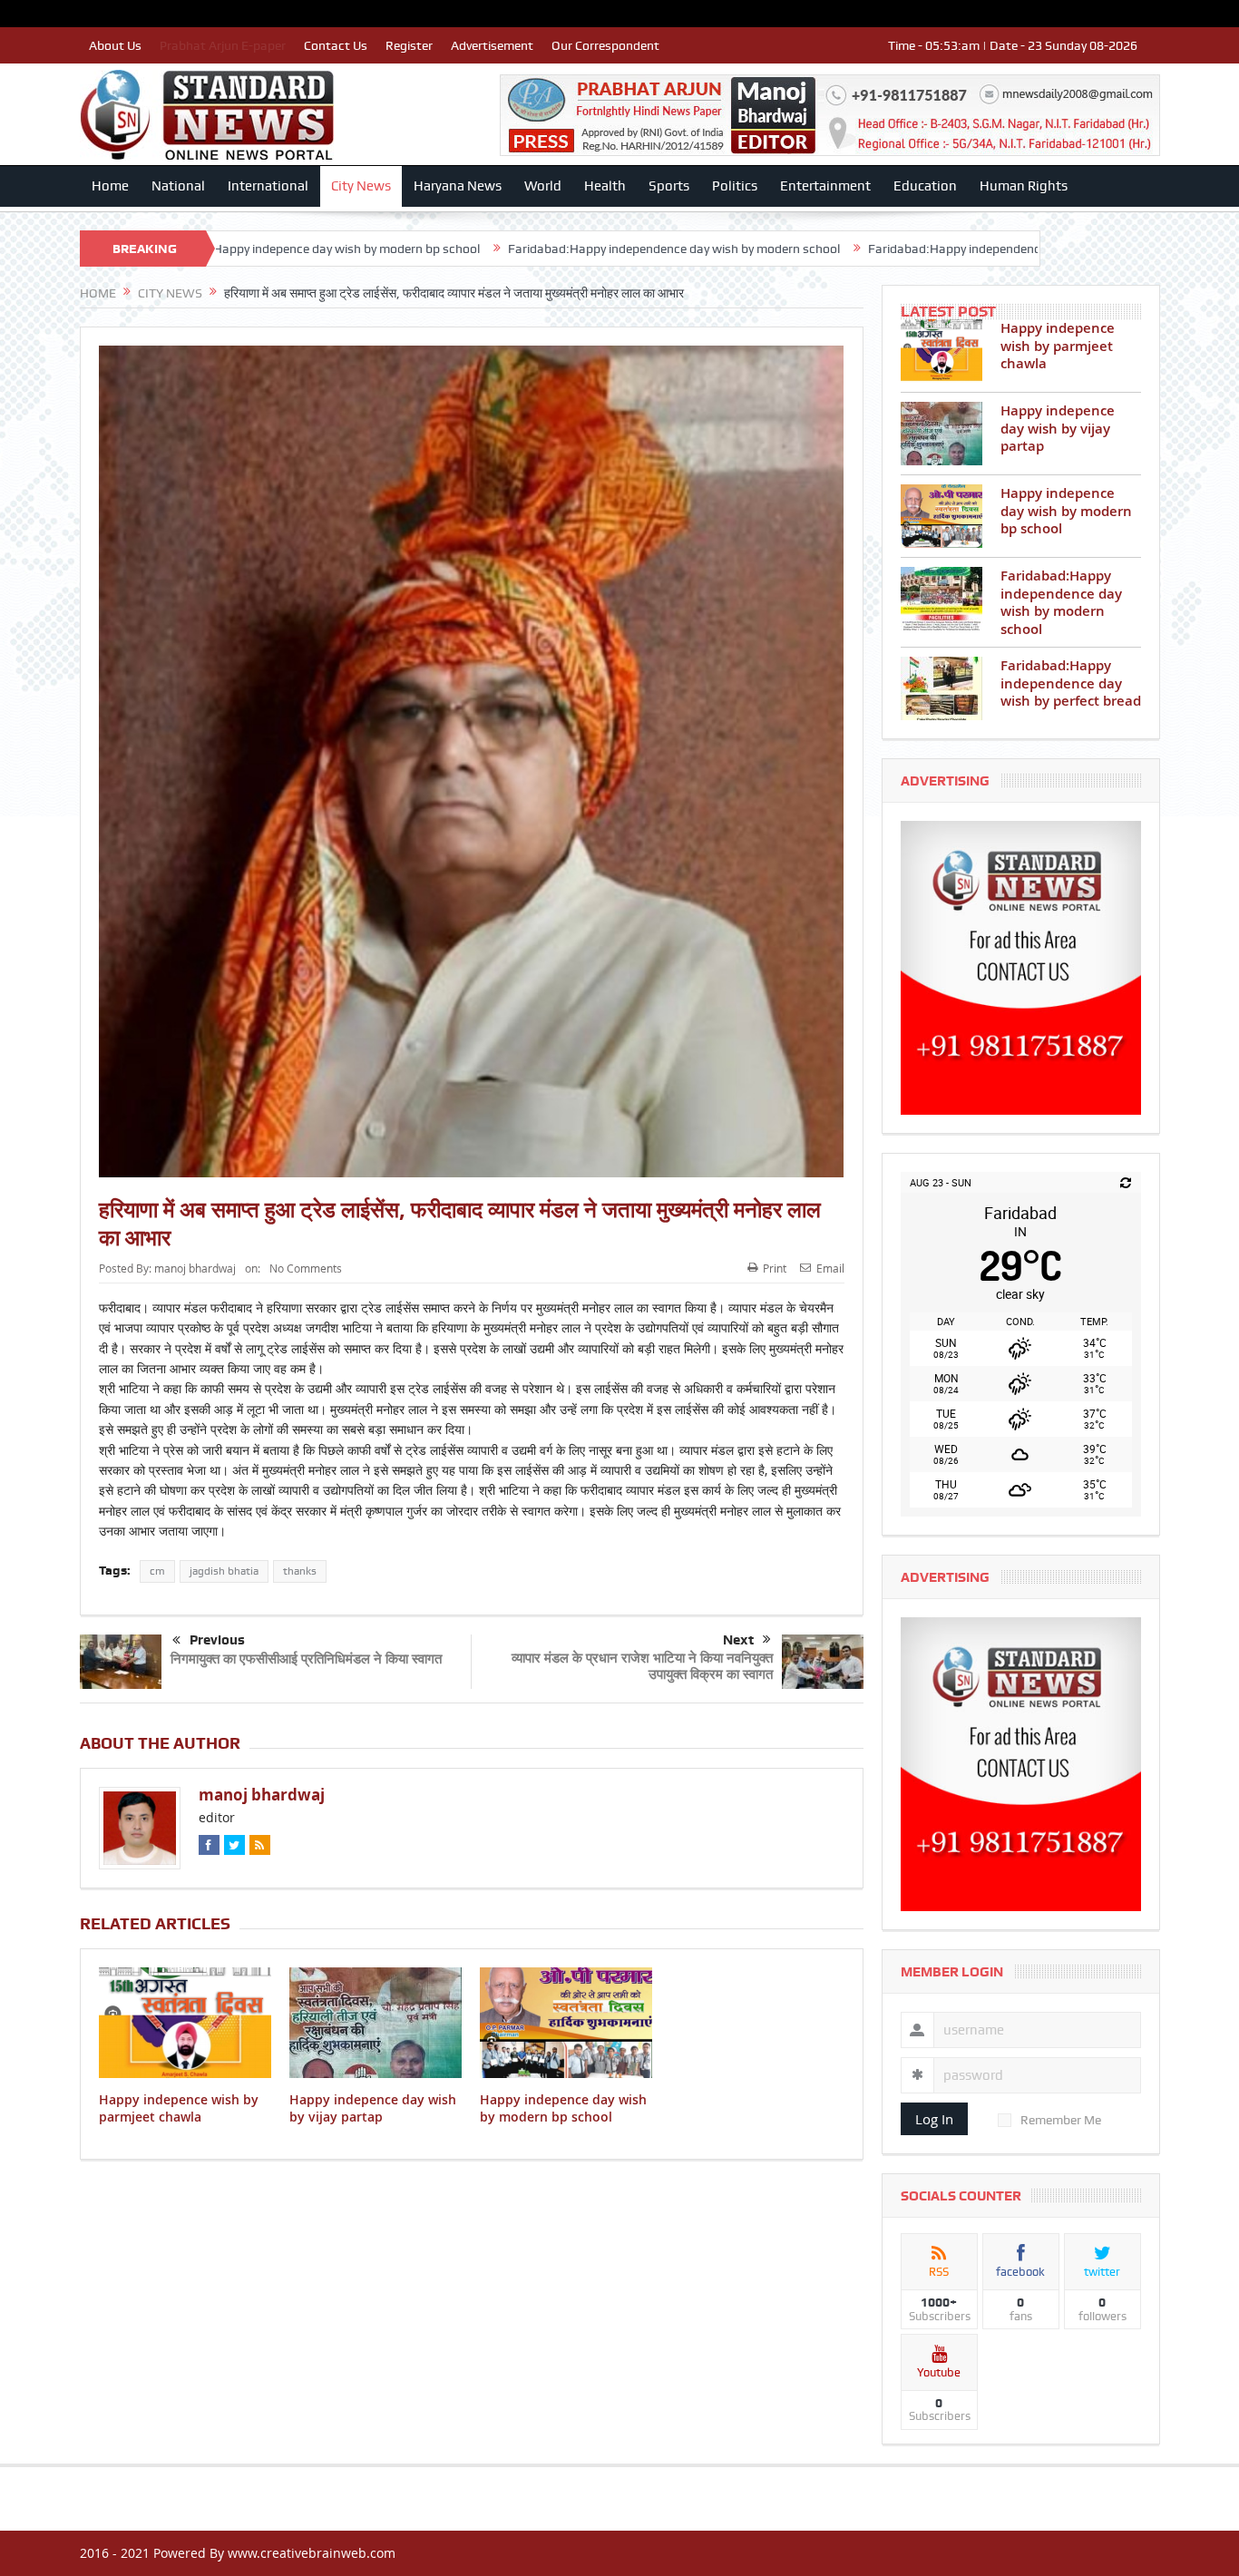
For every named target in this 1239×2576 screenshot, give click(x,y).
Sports (669, 186)
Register (409, 45)
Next (738, 1640)
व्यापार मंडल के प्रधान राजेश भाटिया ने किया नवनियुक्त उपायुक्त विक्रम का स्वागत (642, 1666)
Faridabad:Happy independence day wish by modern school (502, 249)
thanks (300, 1571)
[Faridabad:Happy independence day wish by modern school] (941, 599)
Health (605, 186)
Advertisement (492, 45)
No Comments (306, 1268)
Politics (735, 186)
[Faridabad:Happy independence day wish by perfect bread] (941, 688)
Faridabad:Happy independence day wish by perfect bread (859, 249)
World (543, 186)
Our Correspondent (605, 45)
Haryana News (458, 186)
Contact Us (336, 45)
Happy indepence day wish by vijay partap (373, 2108)
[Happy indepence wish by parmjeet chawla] (941, 351)
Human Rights (1024, 186)
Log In (934, 2119)
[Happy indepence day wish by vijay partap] (941, 434)
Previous (217, 1640)
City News (361, 186)
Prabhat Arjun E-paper (223, 45)
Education (925, 186)
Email (830, 1268)
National (178, 186)
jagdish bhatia (224, 1571)
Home (110, 186)
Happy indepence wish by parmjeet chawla (179, 2108)
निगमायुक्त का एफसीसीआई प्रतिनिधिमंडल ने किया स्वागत (306, 1659)
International (268, 186)
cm (157, 1571)
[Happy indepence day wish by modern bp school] (941, 516)
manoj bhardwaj (195, 1268)
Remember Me (1061, 2120)
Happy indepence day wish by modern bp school (563, 2108)
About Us (115, 45)
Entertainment (825, 186)
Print (775, 1268)
